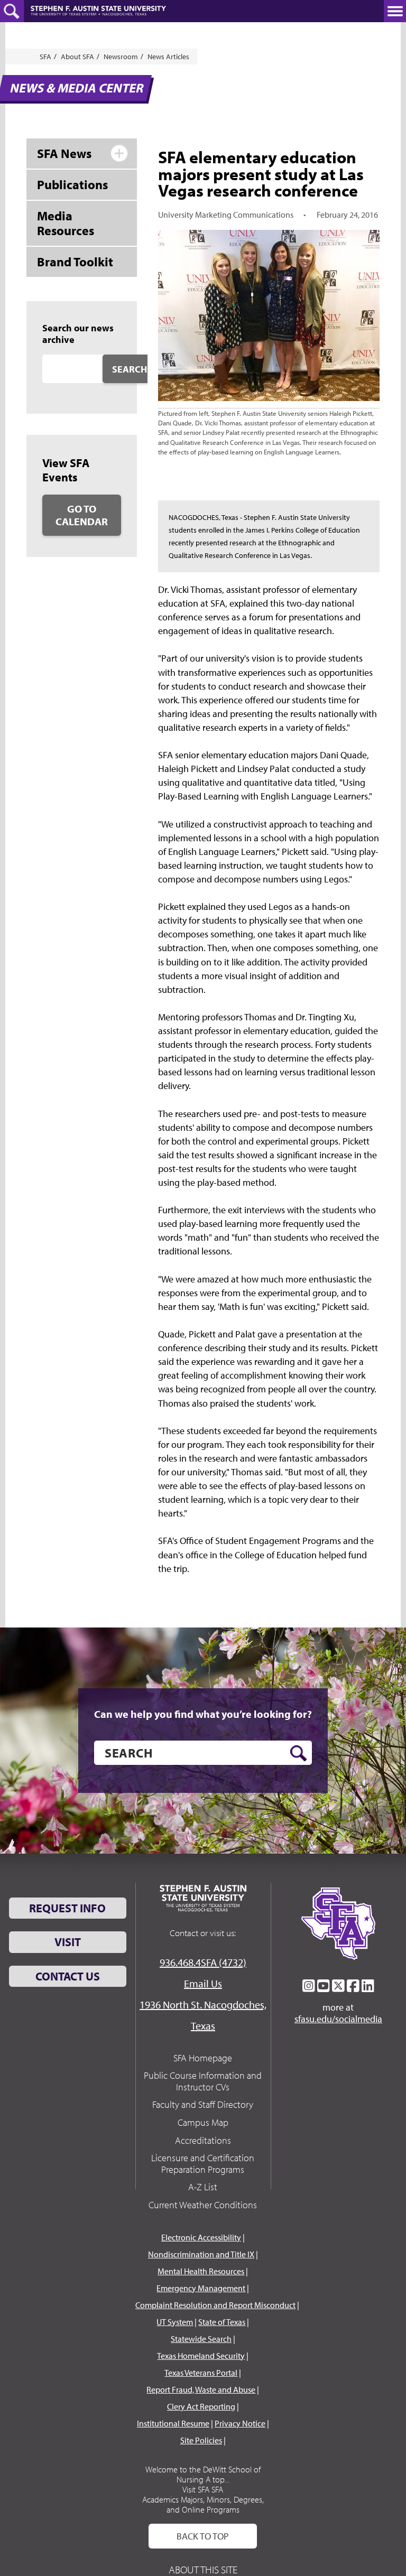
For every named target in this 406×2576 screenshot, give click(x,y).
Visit (68, 1942)
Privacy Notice (240, 2423)
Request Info (67, 1908)
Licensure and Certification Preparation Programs (203, 2164)
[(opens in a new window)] (309, 1986)
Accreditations (203, 2140)
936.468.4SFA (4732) (203, 1962)
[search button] (298, 1753)
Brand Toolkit (75, 262)
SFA (45, 57)
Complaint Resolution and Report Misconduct (215, 2305)
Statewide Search (201, 2339)
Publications (72, 184)
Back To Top (203, 2536)
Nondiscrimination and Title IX (201, 2254)
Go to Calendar (82, 515)
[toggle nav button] (395, 11)
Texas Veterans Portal (201, 2373)
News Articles (168, 57)
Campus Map (203, 2122)
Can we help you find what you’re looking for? (203, 1714)
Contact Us (68, 1976)
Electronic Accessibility (201, 2237)
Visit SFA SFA (203, 2489)
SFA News (64, 153)
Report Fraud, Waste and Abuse (201, 2389)
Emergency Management (201, 2288)
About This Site (203, 2569)
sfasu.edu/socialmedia (338, 2019)
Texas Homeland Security (201, 2356)
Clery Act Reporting (201, 2406)
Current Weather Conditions (203, 2205)
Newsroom (121, 57)
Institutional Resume (173, 2423)
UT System (175, 2322)
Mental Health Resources (201, 2271)
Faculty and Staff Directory (203, 2104)
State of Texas (222, 2322)
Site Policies (201, 2440)
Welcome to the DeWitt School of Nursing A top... (203, 2474)
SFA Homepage (203, 2058)
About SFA (77, 57)
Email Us (203, 1983)
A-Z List (203, 2187)
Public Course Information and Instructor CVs (203, 2081)
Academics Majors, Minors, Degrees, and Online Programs (203, 2504)
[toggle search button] (12, 11)
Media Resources (66, 223)
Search (130, 369)
